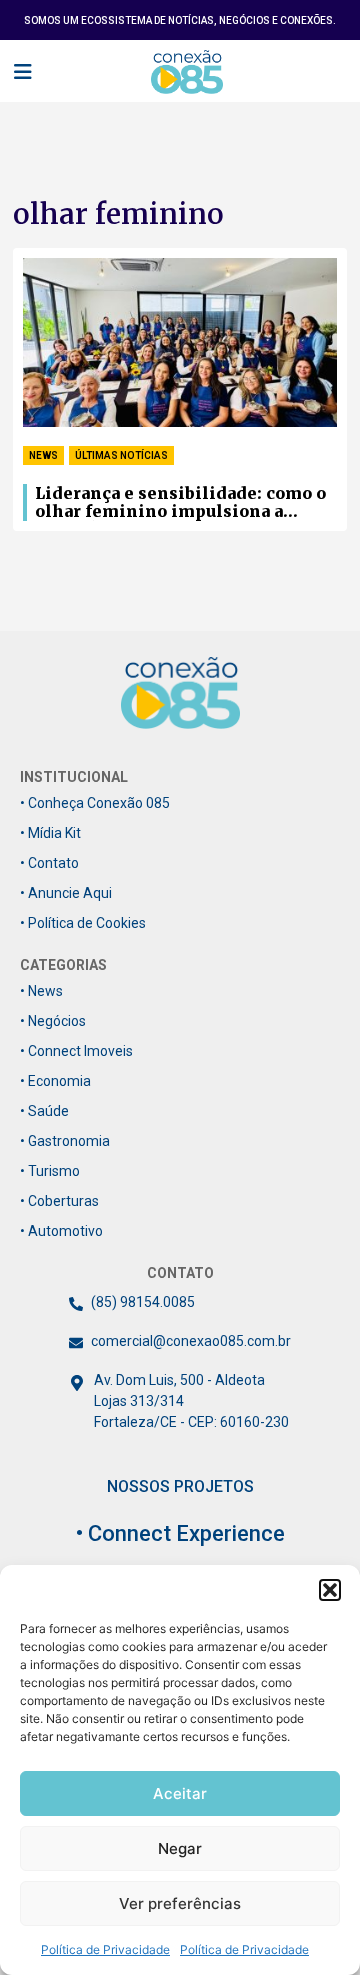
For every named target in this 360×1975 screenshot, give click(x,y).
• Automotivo (61, 1231)
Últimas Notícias (121, 455)
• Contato (49, 863)
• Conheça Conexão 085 (95, 803)
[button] (330, 1590)
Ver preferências (180, 1903)
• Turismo (50, 1171)
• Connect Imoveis (76, 1051)
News (43, 455)
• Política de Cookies (83, 923)
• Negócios (53, 1021)
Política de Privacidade (105, 1949)
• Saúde (44, 1111)
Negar (180, 1848)
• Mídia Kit (50, 833)
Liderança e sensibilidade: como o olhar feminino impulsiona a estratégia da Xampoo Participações (180, 503)
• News (41, 991)
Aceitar (180, 1793)
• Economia (55, 1081)
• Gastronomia (65, 1141)
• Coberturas (59, 1201)
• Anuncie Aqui (66, 893)
